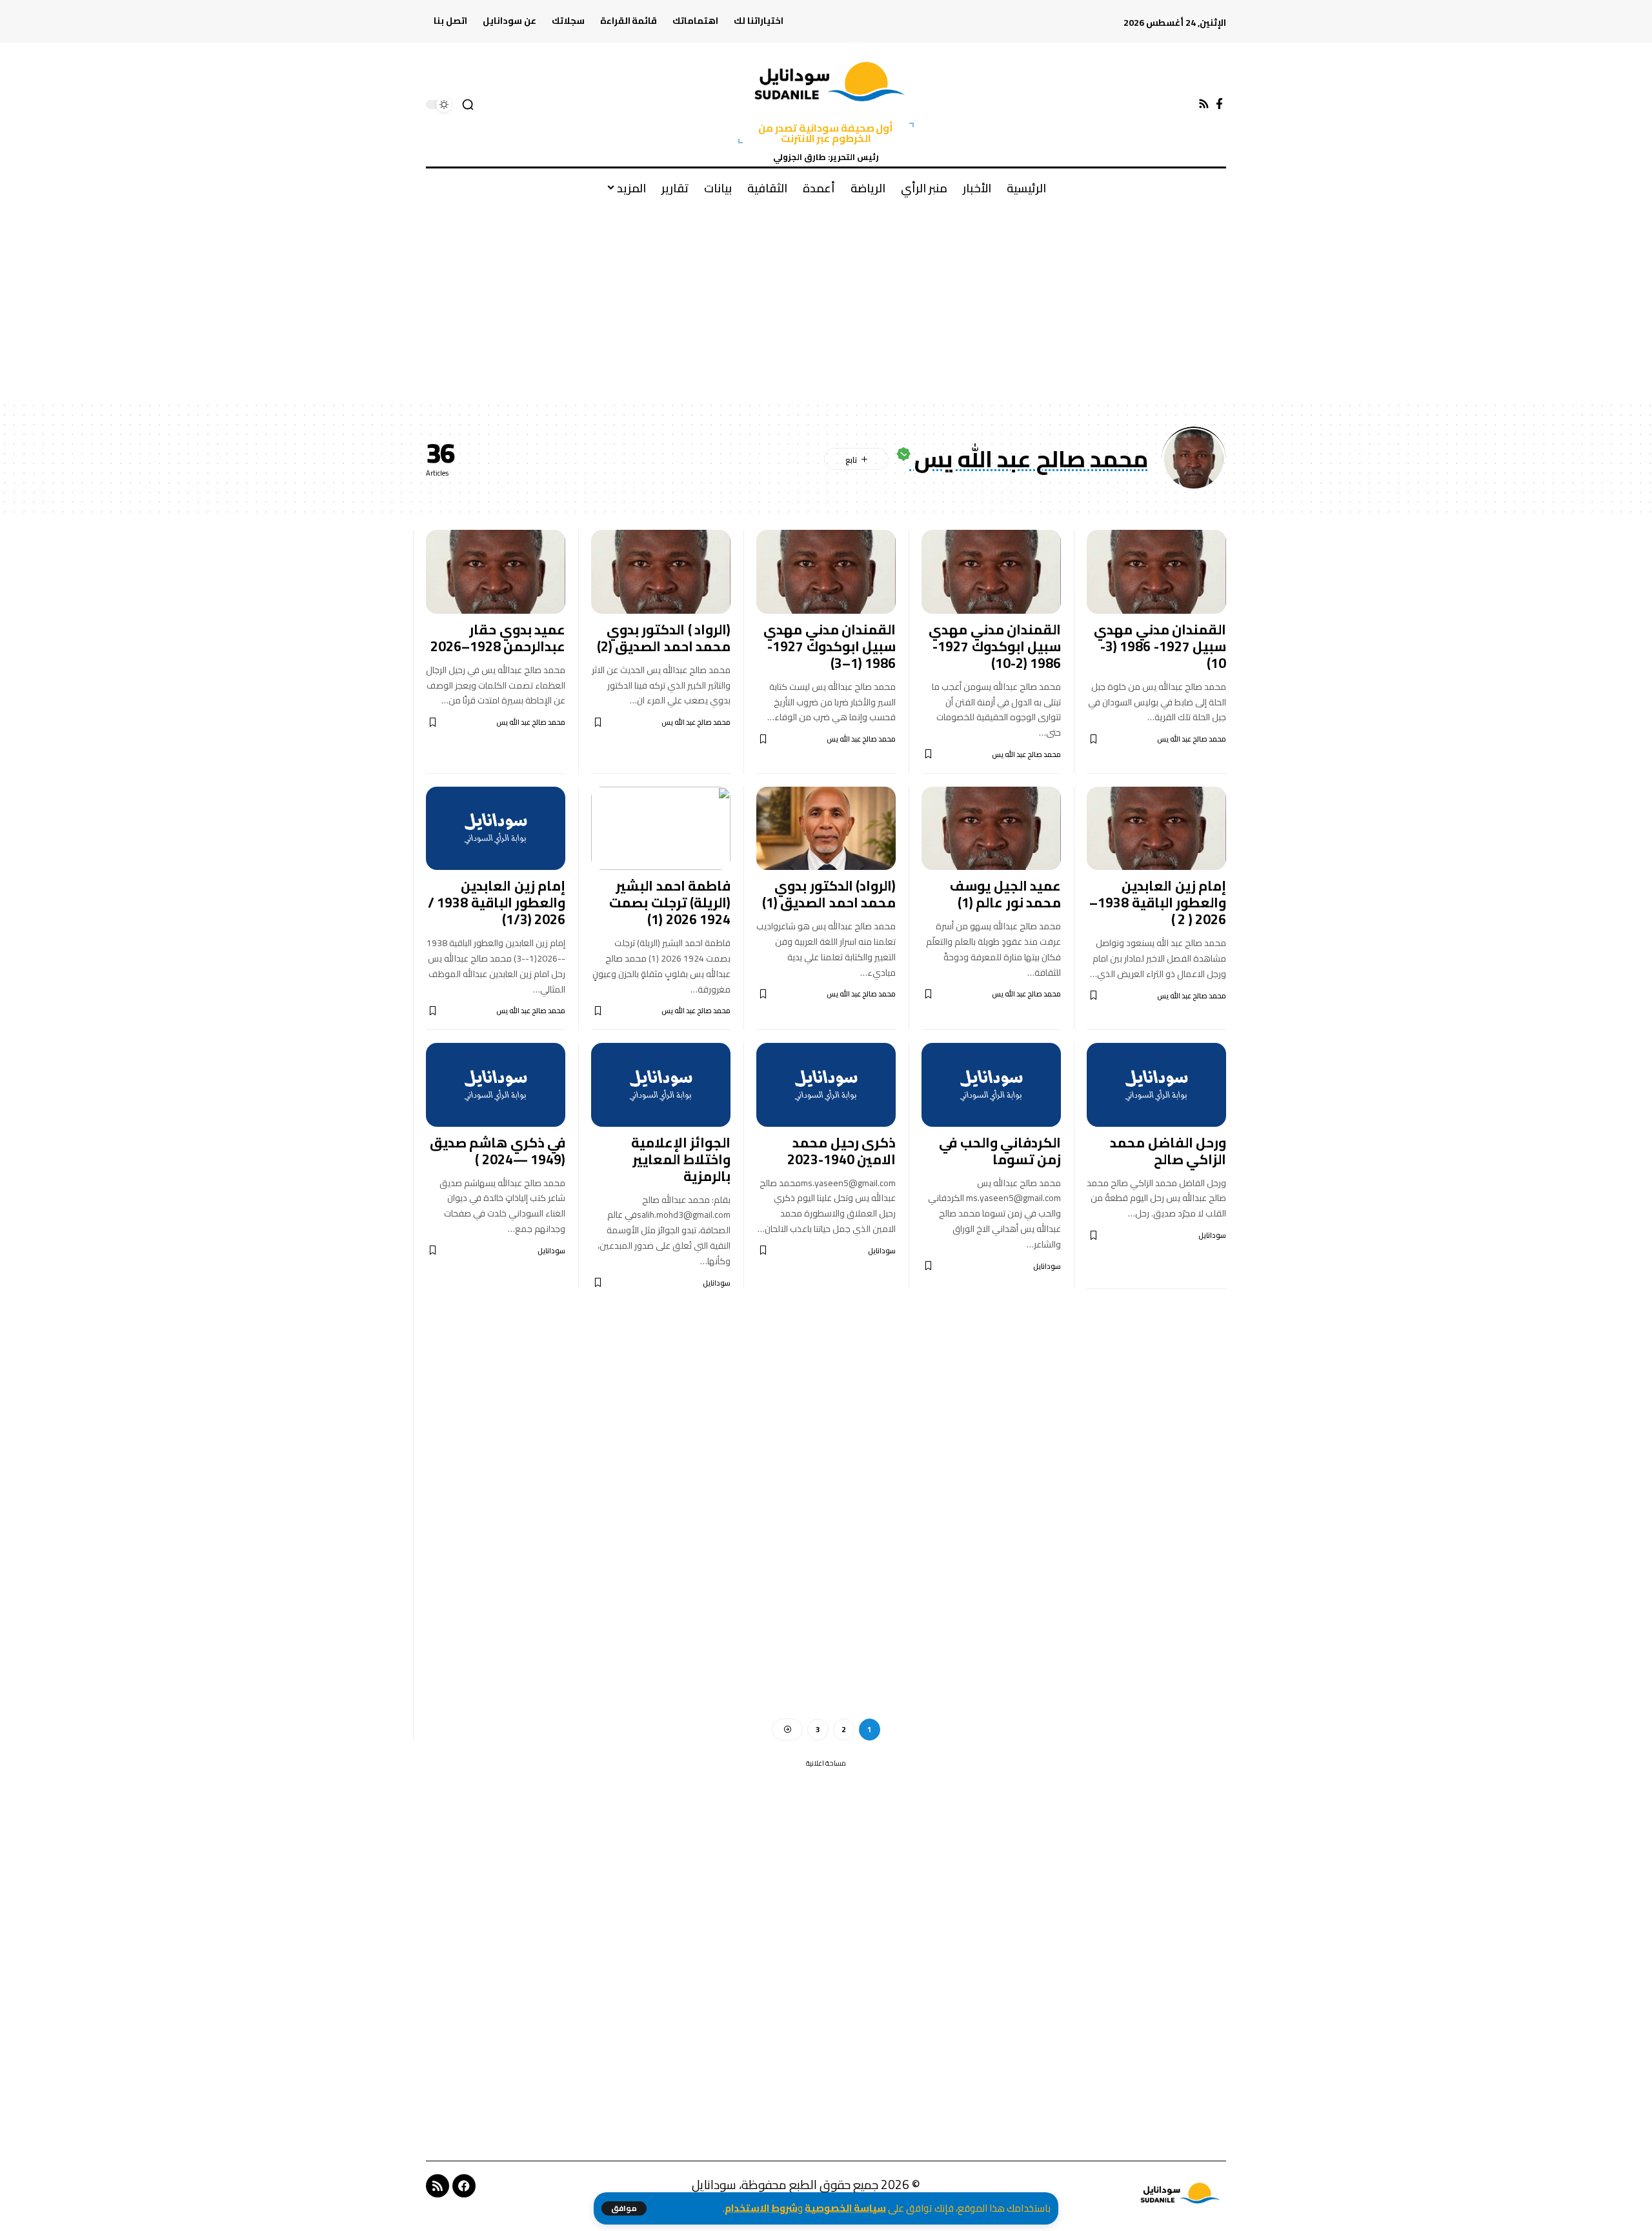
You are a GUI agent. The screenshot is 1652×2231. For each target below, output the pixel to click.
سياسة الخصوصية (845, 2208)
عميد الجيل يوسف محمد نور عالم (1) (1005, 894)
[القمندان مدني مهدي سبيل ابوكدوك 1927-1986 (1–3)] (826, 572)
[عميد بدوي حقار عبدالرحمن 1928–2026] (496, 572)
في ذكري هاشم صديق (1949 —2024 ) (498, 1151)
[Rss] (1204, 104)
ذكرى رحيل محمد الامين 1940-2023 (842, 1151)
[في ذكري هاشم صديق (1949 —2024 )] (496, 1085)
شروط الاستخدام (761, 2208)
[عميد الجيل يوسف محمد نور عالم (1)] (991, 829)
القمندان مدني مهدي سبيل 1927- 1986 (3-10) (1160, 646)
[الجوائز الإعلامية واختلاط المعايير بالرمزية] (661, 1085)
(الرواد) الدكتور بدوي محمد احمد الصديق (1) (829, 894)
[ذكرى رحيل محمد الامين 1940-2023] (826, 1085)
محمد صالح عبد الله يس (1192, 739)
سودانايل (1212, 1236)
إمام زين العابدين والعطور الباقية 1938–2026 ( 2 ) (1158, 903)
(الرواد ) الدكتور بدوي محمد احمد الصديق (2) (664, 638)
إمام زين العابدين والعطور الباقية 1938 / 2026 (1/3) (497, 903)
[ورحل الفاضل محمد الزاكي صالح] (1156, 1085)
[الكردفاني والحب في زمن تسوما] (991, 1085)
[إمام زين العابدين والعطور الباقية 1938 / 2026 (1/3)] (496, 829)
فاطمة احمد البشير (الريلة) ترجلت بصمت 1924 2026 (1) (670, 903)
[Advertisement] (826, 304)
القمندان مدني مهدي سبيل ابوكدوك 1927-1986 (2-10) (995, 646)
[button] (624, 2208)
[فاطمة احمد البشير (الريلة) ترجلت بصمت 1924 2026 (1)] (661, 829)
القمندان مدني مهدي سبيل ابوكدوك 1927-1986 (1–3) (830, 646)
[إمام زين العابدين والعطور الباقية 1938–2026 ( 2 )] (1156, 829)
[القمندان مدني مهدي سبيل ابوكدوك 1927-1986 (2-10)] (991, 572)
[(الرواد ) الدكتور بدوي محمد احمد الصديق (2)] (661, 572)
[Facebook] (1219, 104)
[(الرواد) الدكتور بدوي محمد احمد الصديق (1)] (826, 829)
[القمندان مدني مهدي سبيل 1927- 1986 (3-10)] (1156, 572)
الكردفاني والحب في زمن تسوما (1000, 1151)
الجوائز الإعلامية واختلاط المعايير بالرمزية (681, 1159)
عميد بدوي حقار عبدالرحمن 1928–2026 (498, 638)
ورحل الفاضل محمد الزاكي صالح (1168, 1151)
